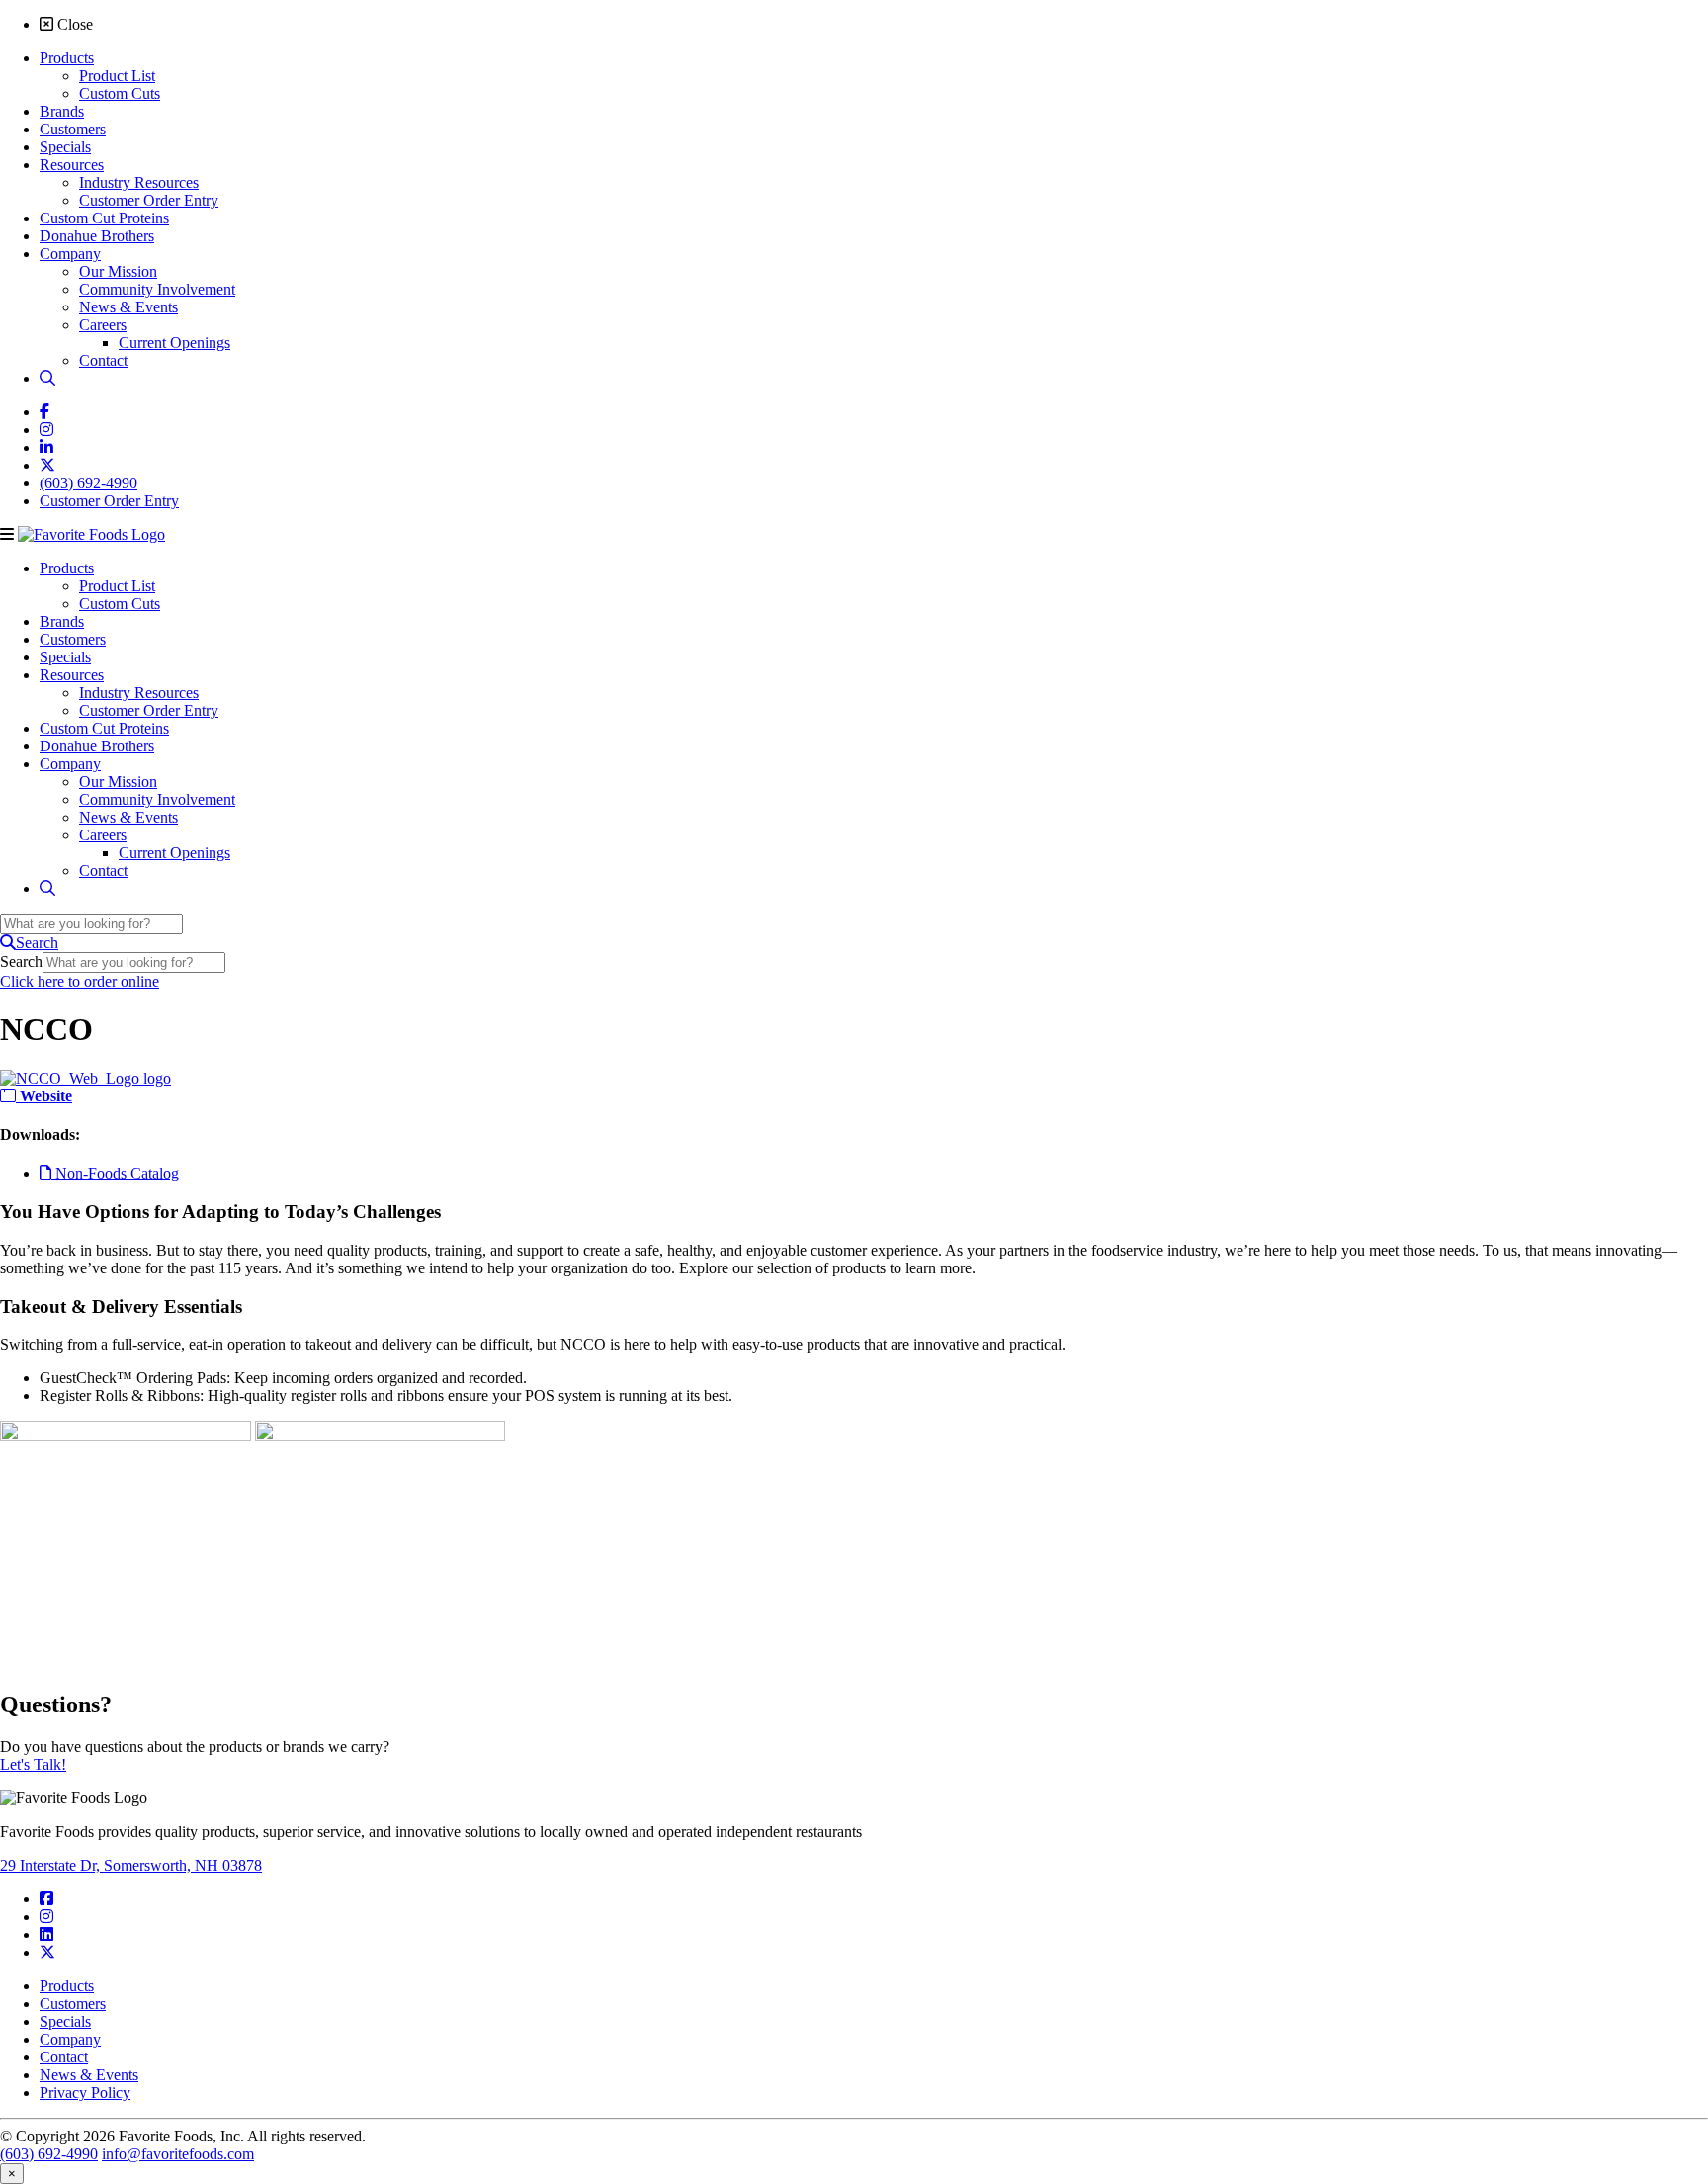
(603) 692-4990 (49, 2154)
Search (21, 961)
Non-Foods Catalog (115, 1173)
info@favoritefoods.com (178, 2154)
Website (44, 1096)
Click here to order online (80, 981)
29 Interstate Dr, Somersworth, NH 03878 (131, 1865)
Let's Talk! (33, 1764)
